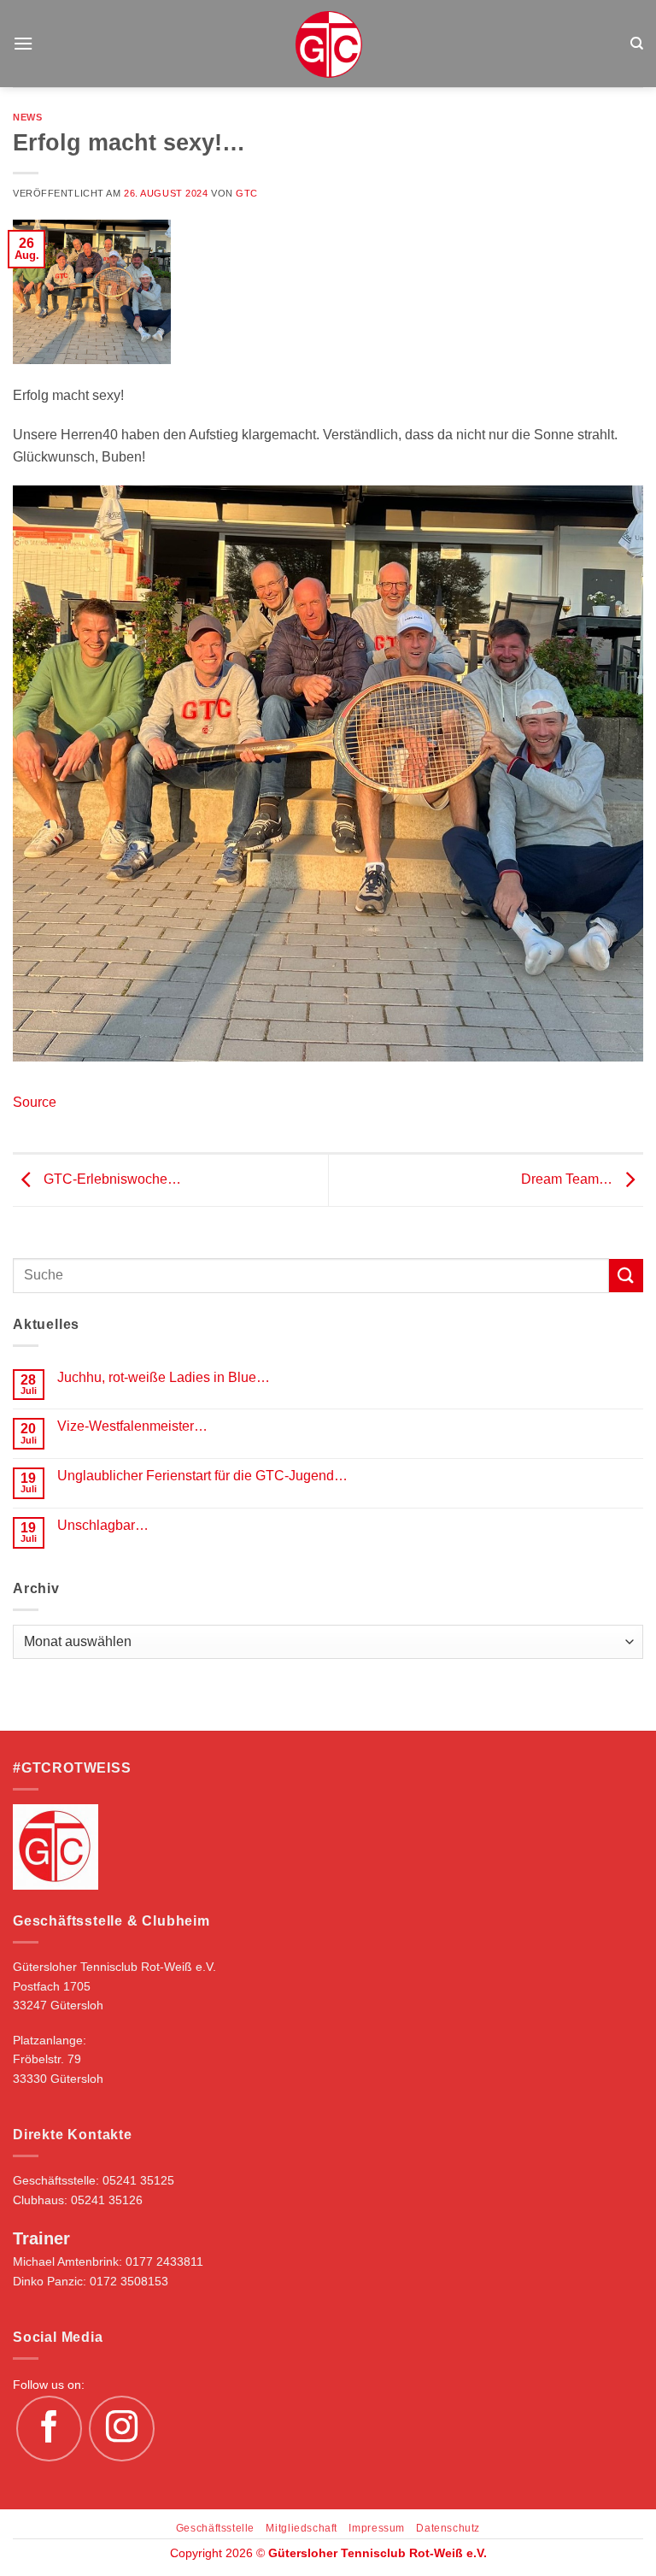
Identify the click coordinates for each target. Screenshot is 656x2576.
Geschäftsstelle (215, 2528)
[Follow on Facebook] (50, 2429)
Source (35, 1102)
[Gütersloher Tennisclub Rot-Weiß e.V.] (328, 44)
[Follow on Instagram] (122, 2429)
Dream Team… (568, 1179)
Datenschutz (448, 2528)
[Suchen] (637, 44)
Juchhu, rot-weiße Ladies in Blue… (164, 1377)
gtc (247, 193)
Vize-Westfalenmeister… (132, 1426)
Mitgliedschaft (302, 2528)
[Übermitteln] (626, 1276)
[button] (23, 43)
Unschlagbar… (103, 1525)
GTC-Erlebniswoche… (111, 1179)
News (27, 117)
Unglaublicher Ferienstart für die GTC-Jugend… (202, 1476)
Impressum (377, 2528)
